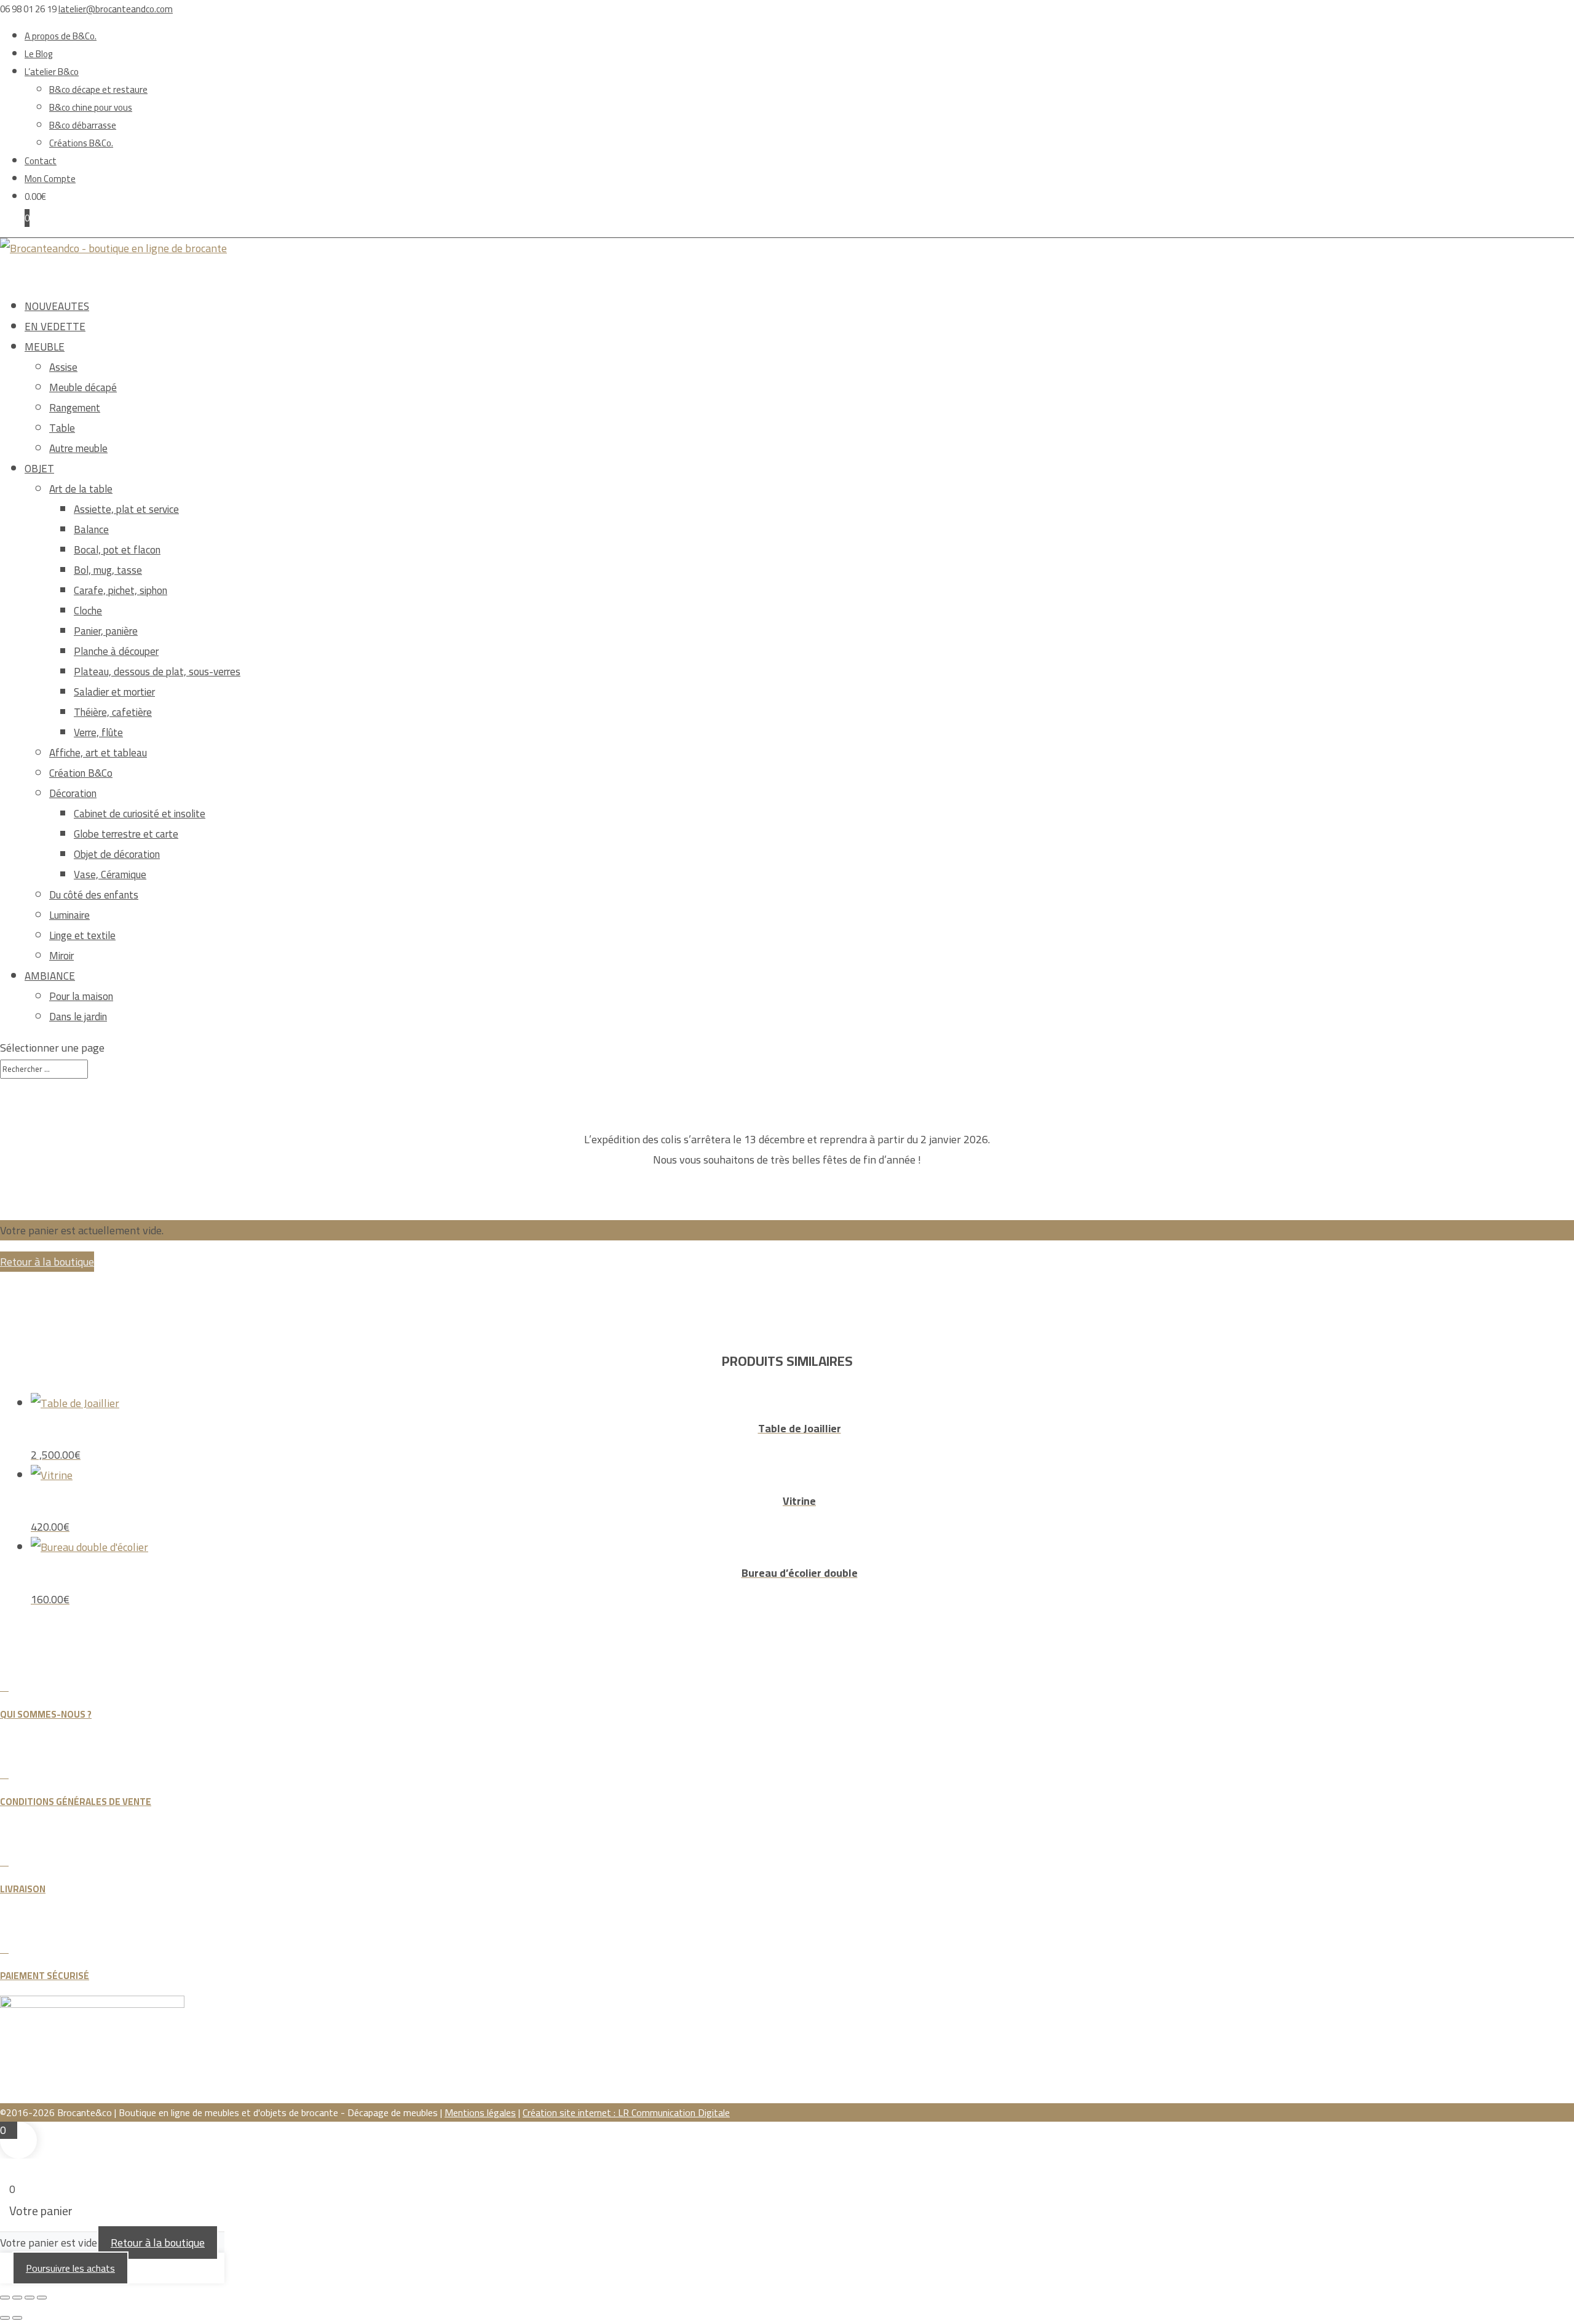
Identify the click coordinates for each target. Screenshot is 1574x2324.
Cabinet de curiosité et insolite (140, 814)
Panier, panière (106, 631)
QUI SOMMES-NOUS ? (46, 1714)
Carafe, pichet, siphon (121, 590)
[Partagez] (30, 2298)
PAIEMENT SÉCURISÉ (45, 1976)
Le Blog (39, 54)
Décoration (73, 793)
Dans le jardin (78, 1017)
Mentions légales (480, 2112)
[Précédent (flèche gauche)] (5, 2318)
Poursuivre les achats (70, 2268)
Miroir (61, 956)
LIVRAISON (23, 1889)
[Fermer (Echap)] (42, 2298)
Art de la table (81, 489)
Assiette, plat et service (126, 509)
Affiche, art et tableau (98, 753)
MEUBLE (45, 347)
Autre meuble (78, 448)
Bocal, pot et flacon (117, 550)
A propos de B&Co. (61, 36)
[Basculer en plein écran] (17, 2298)
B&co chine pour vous (91, 107)
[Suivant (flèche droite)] (17, 2318)
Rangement (75, 408)
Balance (91, 529)
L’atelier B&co (52, 72)
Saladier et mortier (114, 692)
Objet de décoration (117, 854)
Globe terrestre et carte (126, 834)
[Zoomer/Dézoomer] (5, 2298)
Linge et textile (82, 935)
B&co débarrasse (83, 125)
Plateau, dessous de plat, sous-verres (157, 672)
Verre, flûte (98, 732)
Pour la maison (81, 996)
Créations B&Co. (81, 143)
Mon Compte (50, 179)
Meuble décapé (83, 387)
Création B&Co (81, 773)
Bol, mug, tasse (108, 570)
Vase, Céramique (110, 874)
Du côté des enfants (94, 895)
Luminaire (69, 915)
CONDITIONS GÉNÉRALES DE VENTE (76, 1802)
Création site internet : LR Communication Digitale (626, 2112)
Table (62, 428)
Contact (41, 161)
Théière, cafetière (113, 712)
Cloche (88, 611)
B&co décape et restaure (98, 89)
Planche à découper (116, 651)
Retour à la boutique (47, 1262)
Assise (63, 367)
